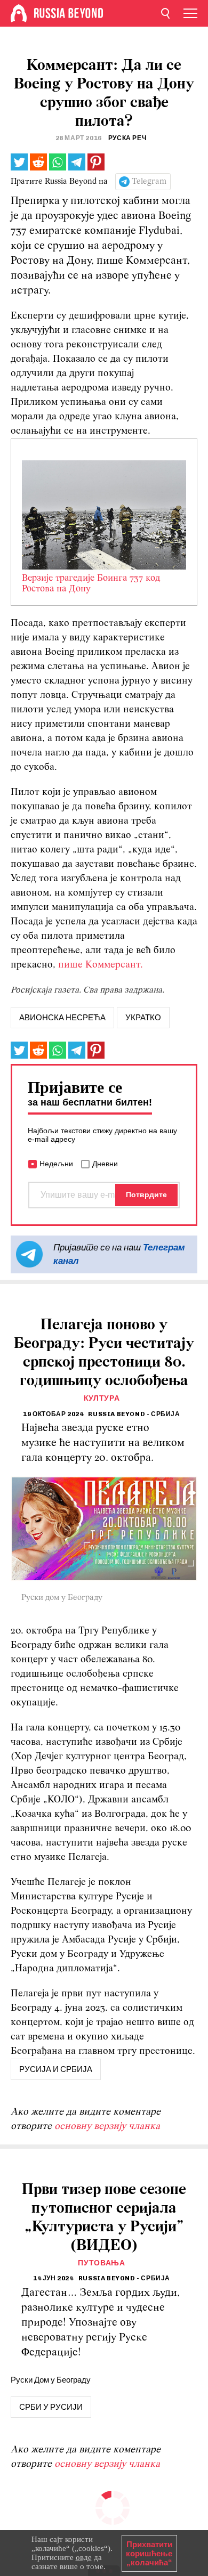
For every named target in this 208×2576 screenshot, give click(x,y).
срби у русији (51, 2407)
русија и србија (56, 2069)
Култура (102, 1398)
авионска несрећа (62, 1018)
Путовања (102, 2263)
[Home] (19, 13)
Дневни (105, 1164)
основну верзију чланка (107, 2127)
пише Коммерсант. (101, 965)
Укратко (143, 1018)
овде (84, 2557)
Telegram (149, 182)
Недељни (56, 1164)
